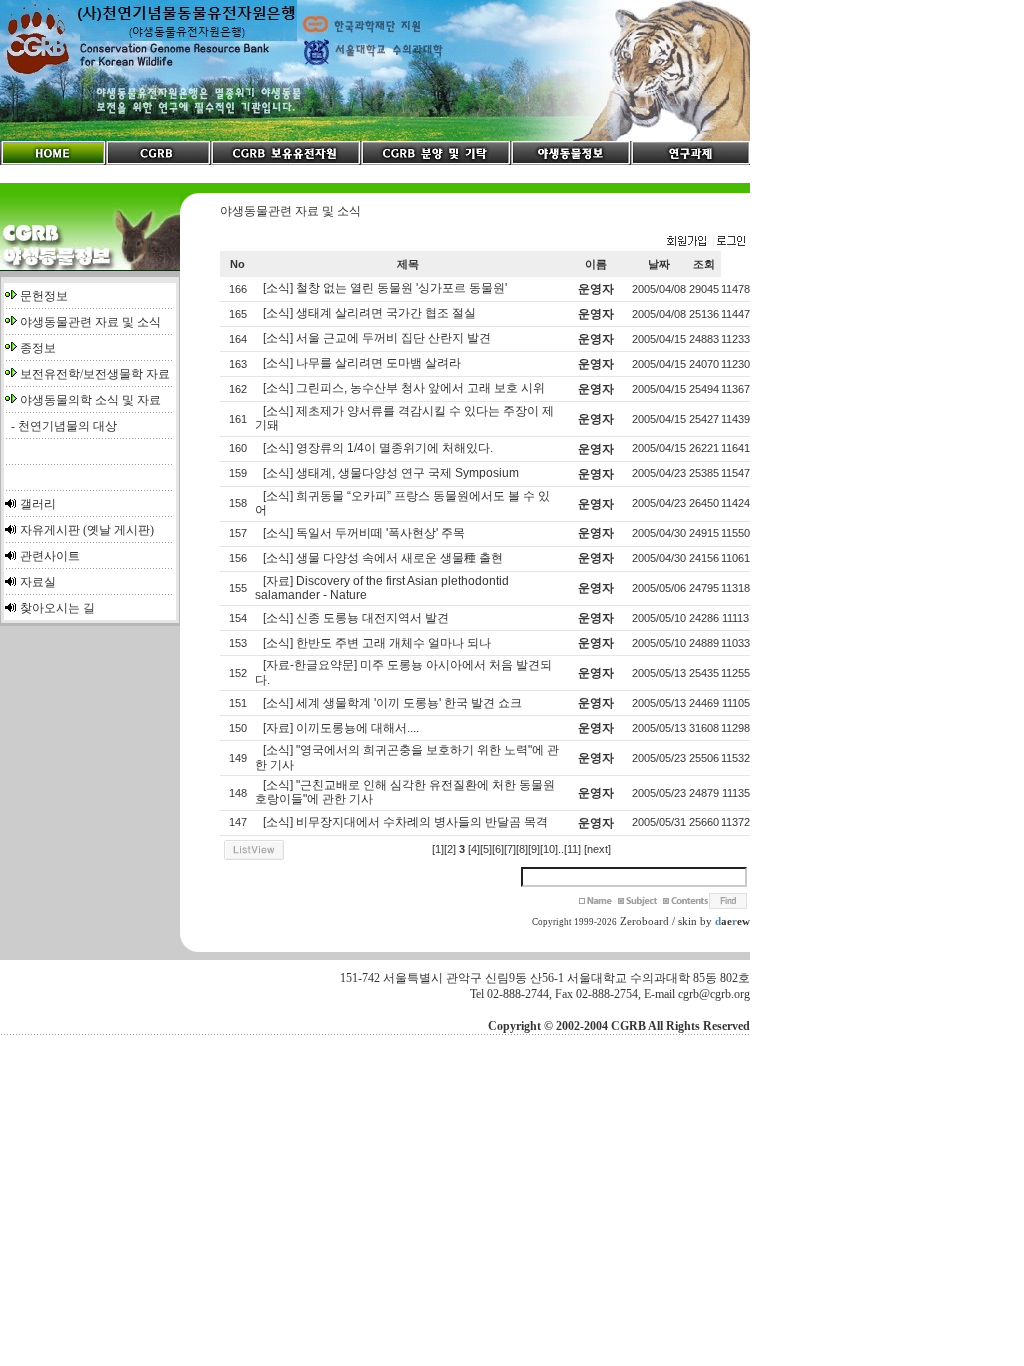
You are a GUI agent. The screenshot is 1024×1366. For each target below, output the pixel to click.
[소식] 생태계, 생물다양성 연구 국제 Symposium (391, 473)
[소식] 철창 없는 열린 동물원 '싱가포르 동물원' (385, 288)
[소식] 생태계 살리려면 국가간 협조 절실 (369, 313)
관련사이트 (50, 556)
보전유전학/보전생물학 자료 (95, 374)
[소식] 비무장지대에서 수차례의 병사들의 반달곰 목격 (405, 822)
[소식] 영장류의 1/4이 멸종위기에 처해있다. (378, 448)
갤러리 (38, 504)
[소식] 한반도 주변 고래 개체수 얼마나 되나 (377, 643)
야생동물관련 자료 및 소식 (90, 322)
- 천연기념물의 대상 (61, 426)
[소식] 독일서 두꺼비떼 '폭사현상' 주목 (364, 533)
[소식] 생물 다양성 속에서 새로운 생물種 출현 (383, 558)
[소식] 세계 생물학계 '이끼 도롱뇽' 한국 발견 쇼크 (392, 703)
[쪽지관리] (706, 242)
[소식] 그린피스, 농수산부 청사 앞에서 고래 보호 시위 (404, 388)
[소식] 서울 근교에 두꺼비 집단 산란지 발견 (377, 338)
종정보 (38, 348)
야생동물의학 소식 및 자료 (90, 400)
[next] (597, 849)
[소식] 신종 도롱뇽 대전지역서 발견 (356, 618)
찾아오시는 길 (57, 608)
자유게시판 (50, 530)
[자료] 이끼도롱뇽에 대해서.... (341, 728)
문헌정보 (44, 296)
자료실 (38, 582)
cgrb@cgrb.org (714, 994)
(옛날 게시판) (118, 530)
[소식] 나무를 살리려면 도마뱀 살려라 (362, 363)
